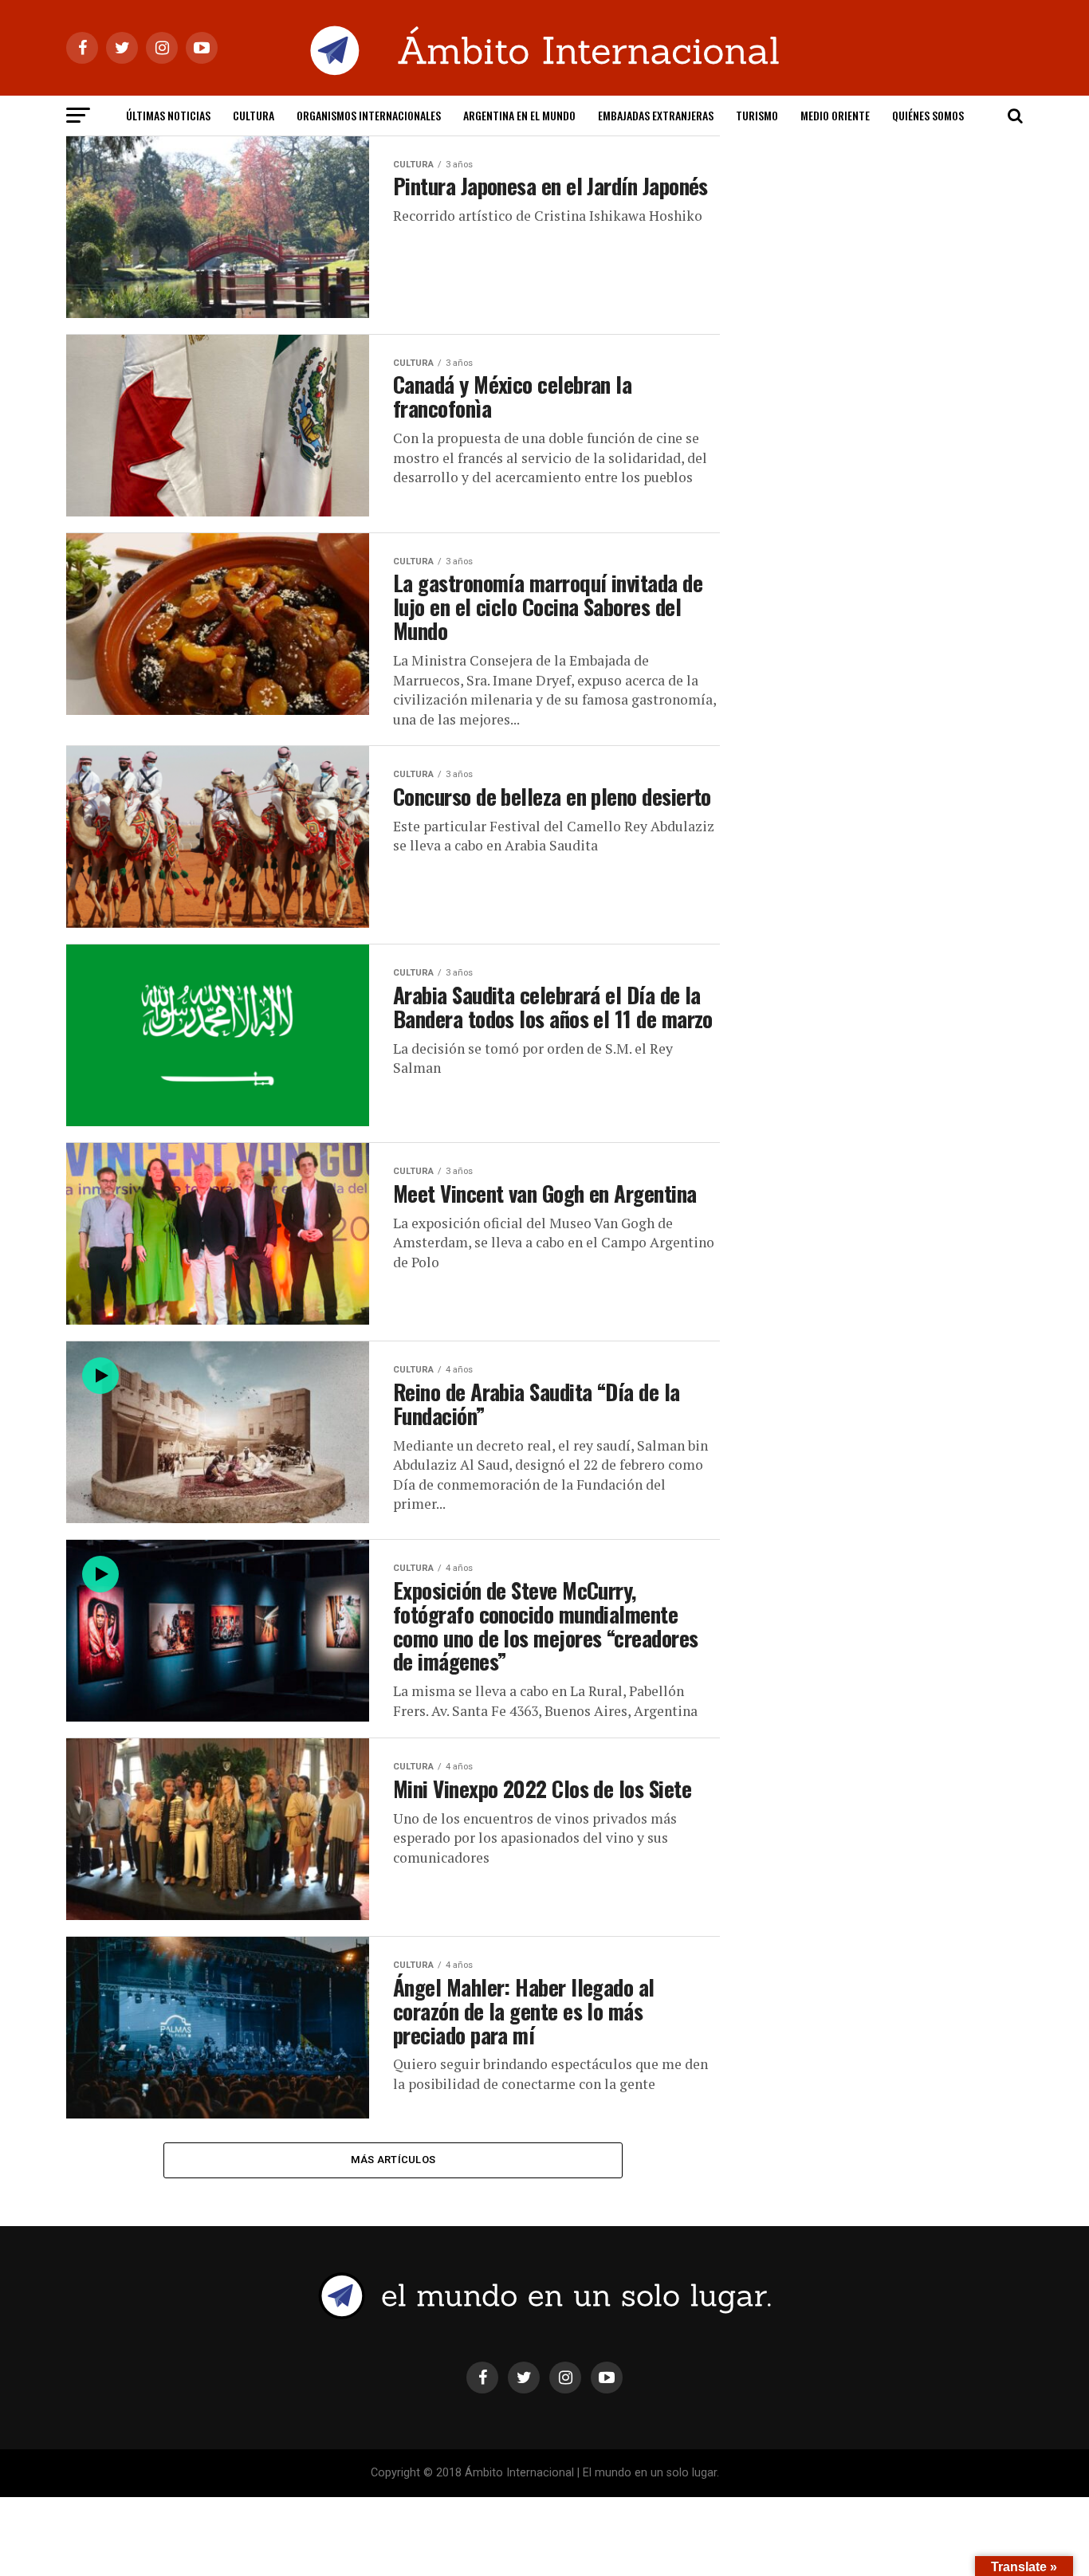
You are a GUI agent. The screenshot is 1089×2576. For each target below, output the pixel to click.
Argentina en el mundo (519, 115)
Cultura (254, 115)
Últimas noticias (168, 115)
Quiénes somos (928, 115)
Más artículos (393, 2160)
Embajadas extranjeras (656, 115)
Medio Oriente (835, 115)
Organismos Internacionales (369, 115)
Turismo (757, 115)
